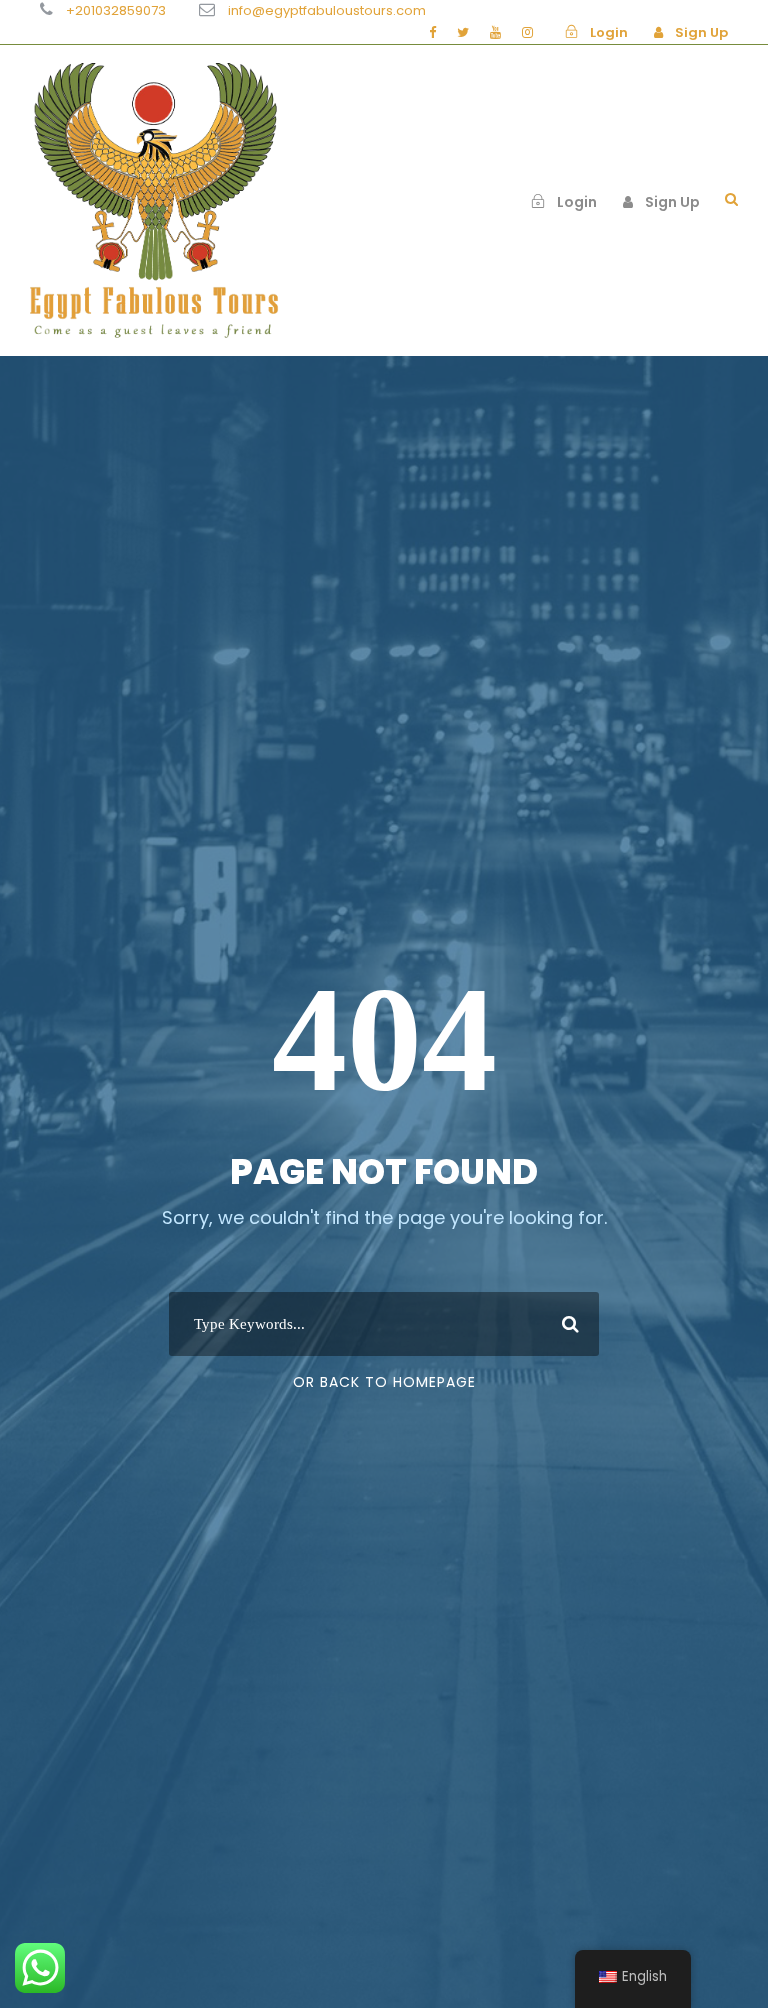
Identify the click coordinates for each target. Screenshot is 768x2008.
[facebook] (432, 32)
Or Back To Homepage (384, 1382)
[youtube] (495, 32)
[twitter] (463, 32)
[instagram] (527, 32)
